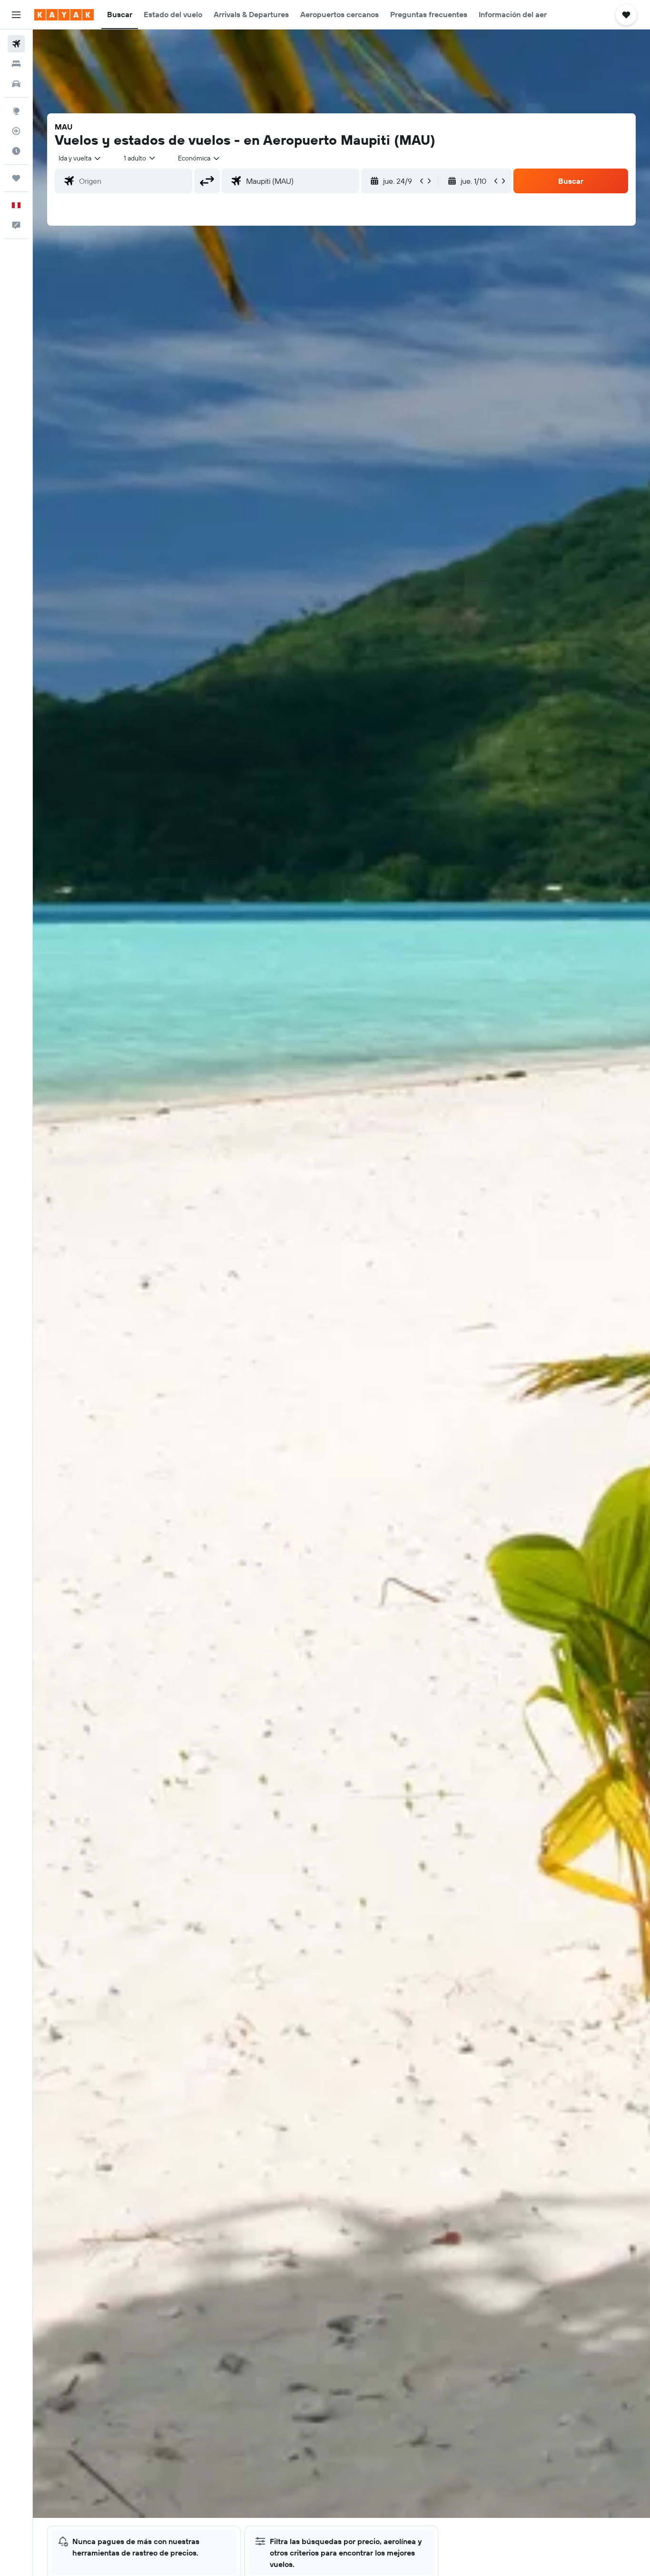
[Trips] (16, 178)
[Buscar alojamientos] (16, 64)
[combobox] (80, 158)
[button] (16, 15)
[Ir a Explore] (16, 111)
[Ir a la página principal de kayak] (64, 15)
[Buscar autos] (16, 84)
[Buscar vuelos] (16, 44)
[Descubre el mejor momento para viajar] (16, 151)
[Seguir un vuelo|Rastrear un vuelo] (16, 131)
